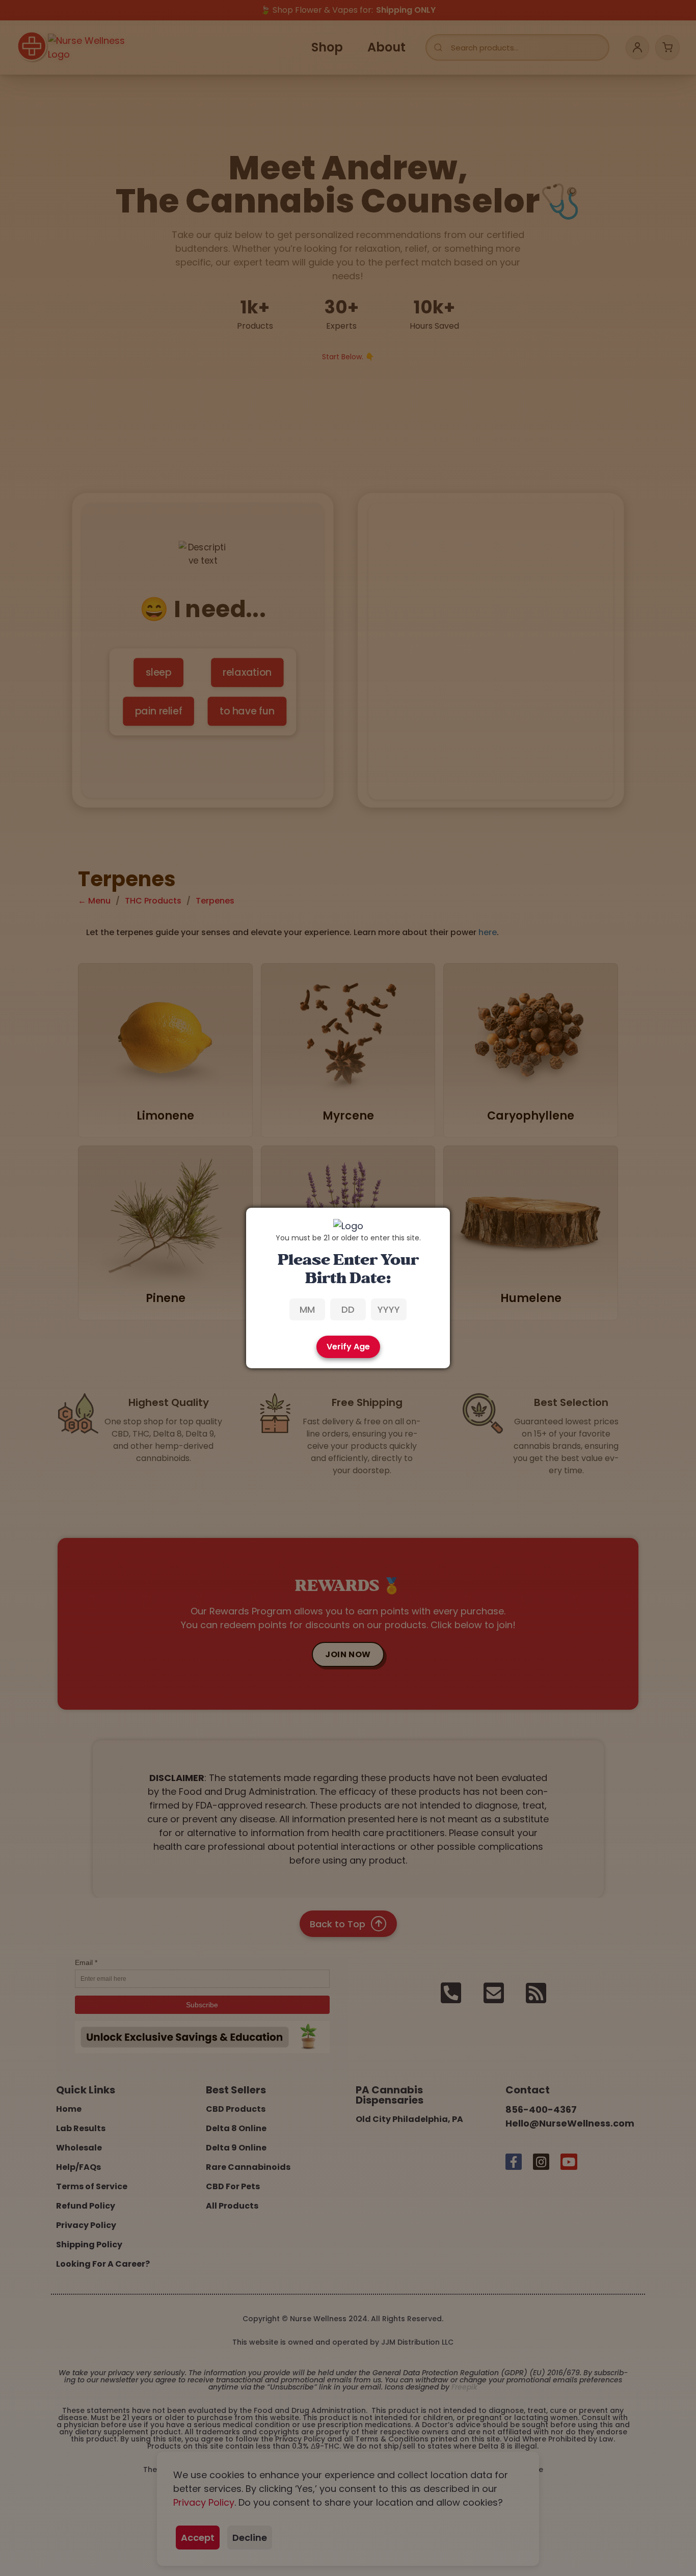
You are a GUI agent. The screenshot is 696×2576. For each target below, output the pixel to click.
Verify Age (348, 1347)
